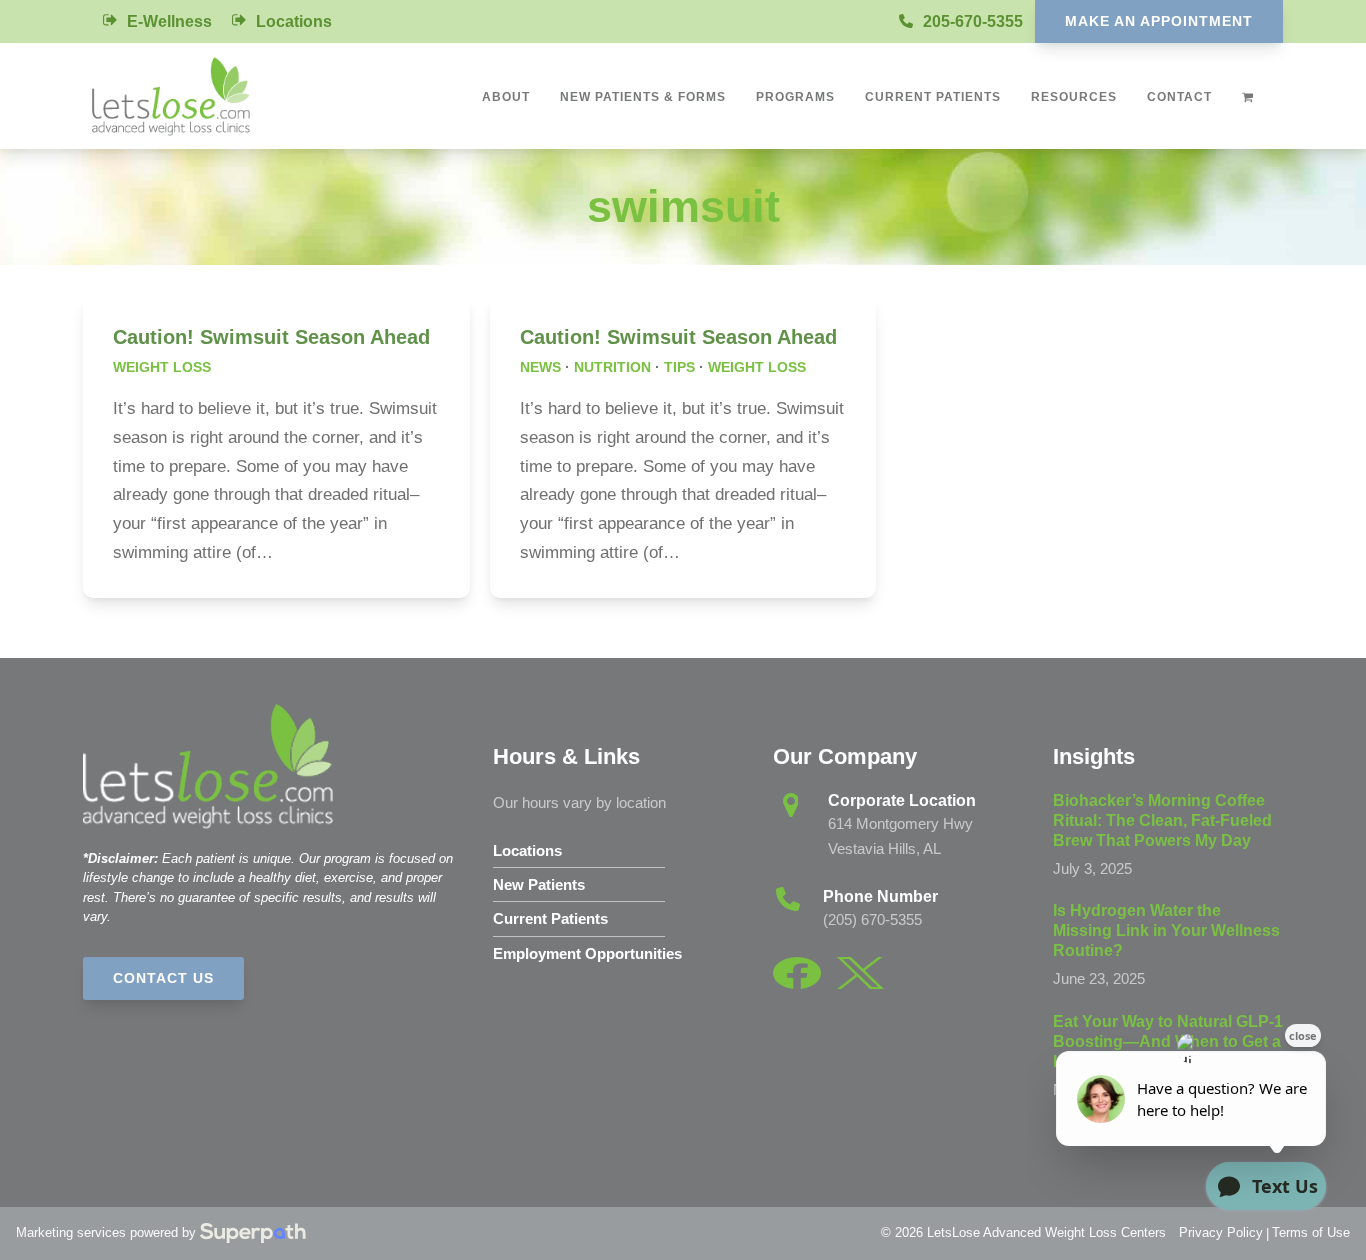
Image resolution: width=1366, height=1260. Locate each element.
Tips (679, 367)
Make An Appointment (1159, 21)
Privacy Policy (1221, 1232)
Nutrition (612, 367)
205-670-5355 (973, 21)
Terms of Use (1311, 1232)
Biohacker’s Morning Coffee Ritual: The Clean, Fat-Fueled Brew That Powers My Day (1162, 820)
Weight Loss (162, 367)
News (540, 367)
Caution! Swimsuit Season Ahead (271, 337)
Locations (294, 21)
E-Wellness (169, 21)
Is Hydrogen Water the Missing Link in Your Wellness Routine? (1166, 930)
